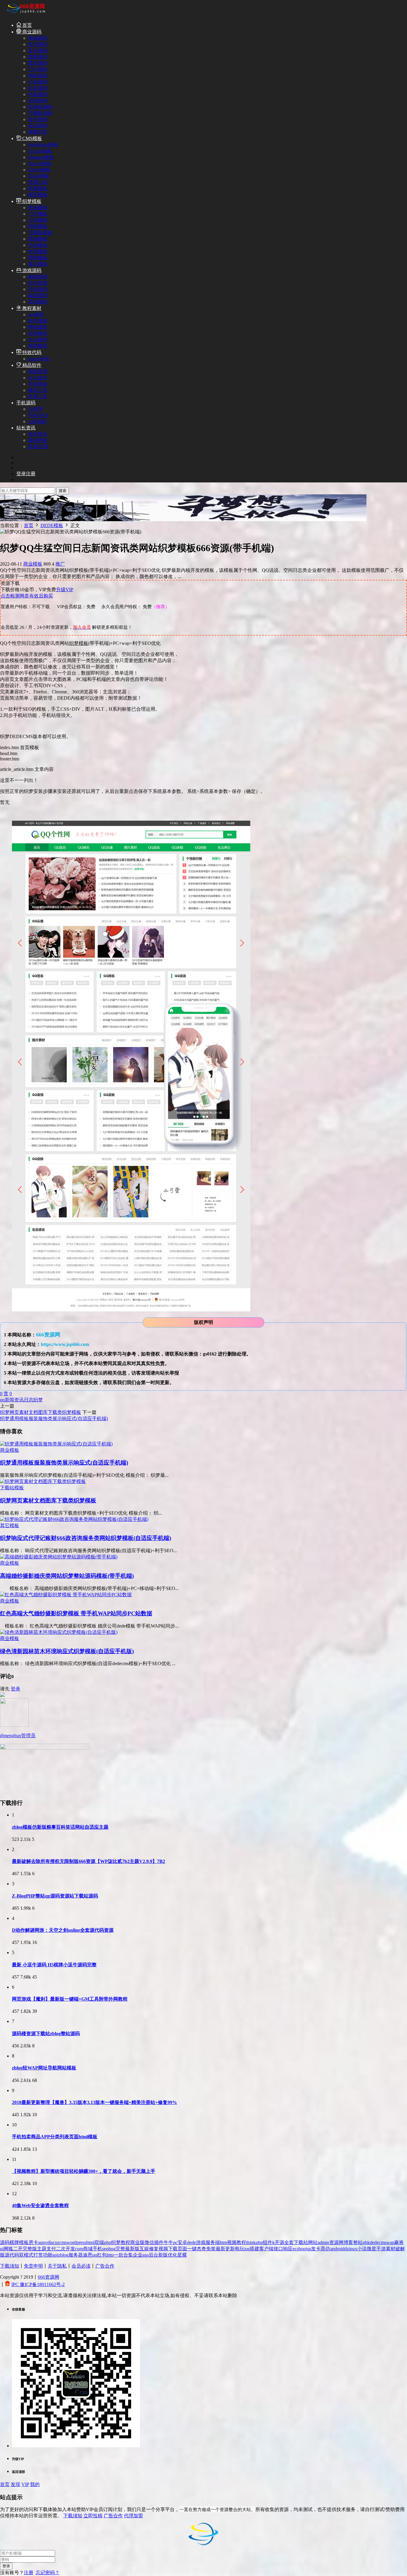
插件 (159, 2242)
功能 (48, 2255)
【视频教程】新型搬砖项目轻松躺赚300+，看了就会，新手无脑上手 (84, 2171)
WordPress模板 (43, 145)
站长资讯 (26, 428)
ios (247, 2249)
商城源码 (38, 38)
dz (347, 2249)
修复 (154, 2249)
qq (2, 1400)
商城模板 (38, 239)
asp (146, 2255)
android (337, 2249)
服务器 (76, 2255)
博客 (348, 2242)
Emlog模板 (39, 170)
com (79, 2249)
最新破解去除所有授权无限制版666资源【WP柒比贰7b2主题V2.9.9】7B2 (88, 1861)
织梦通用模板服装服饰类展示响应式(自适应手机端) (54, 1419)
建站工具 (38, 390)
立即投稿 (93, 2516)
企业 (138, 2255)
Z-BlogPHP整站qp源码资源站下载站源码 (55, 1896)
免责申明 (33, 2266)
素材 (391, 2249)
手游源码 (38, 289)
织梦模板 (31, 201)
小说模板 (38, 220)
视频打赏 (38, 132)
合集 (128, 2255)
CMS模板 (32, 138)
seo (105, 2249)
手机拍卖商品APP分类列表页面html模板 (55, 2137)
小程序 (35, 409)
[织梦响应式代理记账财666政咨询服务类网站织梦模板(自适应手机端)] (74, 1519)
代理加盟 (133, 2516)
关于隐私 (57, 2266)
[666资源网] (25, 14)
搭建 (254, 2249)
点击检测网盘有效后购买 (27, 596)
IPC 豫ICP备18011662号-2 (38, 2284)
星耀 (182, 2255)
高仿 (325, 2249)
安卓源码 (38, 126)
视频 (163, 2249)
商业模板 (38, 208)
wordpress (76, 2242)
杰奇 (201, 2249)
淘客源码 (38, 76)
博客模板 (38, 258)
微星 (372, 2249)
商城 (88, 2249)
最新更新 (225, 2249)
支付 (51, 2249)
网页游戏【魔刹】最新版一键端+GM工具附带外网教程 (70, 1999)
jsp (308, 2249)
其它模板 (38, 264)
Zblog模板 (39, 176)
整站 (358, 2242)
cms (63, 2242)
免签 (211, 2249)
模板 (24, 2242)
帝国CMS (38, 182)
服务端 (213, 2242)
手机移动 (38, 384)
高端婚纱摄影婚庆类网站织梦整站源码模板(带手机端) (67, 1576)
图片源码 (38, 63)
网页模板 (38, 195)
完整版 (30, 2249)
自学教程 (38, 333)
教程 (125, 2242)
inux (353, 2249)
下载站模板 (40, 233)
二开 (18, 2249)
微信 (149, 2242)
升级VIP (65, 590)
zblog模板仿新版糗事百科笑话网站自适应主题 (60, 1827)
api (55, 2255)
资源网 (336, 2242)
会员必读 (81, 2266)
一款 (119, 2255)
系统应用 (38, 371)
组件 (268, 2242)
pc (175, 2242)
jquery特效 (39, 359)
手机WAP (38, 415)
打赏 (38, 2255)
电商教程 (38, 346)
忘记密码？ (48, 2573)
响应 (288, 2249)
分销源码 (38, 101)
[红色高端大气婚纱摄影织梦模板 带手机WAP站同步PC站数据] (66, 1595)
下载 (173, 2249)
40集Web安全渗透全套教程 (40, 2205)
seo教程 (36, 315)
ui (2, 2249)
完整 (120, 2249)
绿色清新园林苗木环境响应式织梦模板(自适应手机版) (67, 1651)
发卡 (316, 2249)
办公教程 (38, 340)
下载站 (301, 2242)
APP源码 (38, 421)
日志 (29, 1400)
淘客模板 (38, 226)
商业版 (137, 2242)
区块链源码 (40, 107)
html (90, 2242)
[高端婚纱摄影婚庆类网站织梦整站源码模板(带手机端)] (59, 1557)
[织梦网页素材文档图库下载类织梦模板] (43, 1481)
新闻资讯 (14, 1400)
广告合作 (105, 2266)
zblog (63, 2255)
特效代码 (31, 352)
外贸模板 (38, 251)
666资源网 (49, 2277)
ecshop (299, 2249)
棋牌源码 (38, 277)
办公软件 (38, 378)
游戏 (201, 2242)
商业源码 (31, 32)
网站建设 (38, 327)
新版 (163, 2255)
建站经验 (38, 440)
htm (223, 2242)
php (108, 2242)
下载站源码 (40, 113)
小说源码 (38, 82)
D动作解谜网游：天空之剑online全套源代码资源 (63, 1930)
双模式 (26, 2255)
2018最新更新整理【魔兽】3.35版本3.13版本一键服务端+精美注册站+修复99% (94, 2102)
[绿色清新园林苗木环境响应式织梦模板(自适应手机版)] (59, 1632)
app (42, 2242)
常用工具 (38, 396)
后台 (153, 2255)
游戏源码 (31, 270)
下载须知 (10, 2266)
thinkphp (254, 2242)
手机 (97, 2249)
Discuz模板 (40, 163)
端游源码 (38, 295)
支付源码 (38, 44)
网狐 (8, 2249)
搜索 (63, 491)
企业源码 (38, 88)
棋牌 (14, 2242)
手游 (381, 2249)
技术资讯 (38, 434)
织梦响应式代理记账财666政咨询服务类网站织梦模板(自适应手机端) (86, 1538)
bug (112, 2249)
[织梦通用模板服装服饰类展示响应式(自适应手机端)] (56, 1444)
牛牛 (168, 2242)
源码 (5, 2242)
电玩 (240, 2249)
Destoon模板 (41, 157)
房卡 (33, 2242)
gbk (366, 2242)
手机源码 (26, 403)
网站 (313, 2242)
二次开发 (66, 2249)
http (110, 2255)
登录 (15, 1689)
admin (323, 2242)
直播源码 (38, 57)
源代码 (12, 2255)
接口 (278, 2249)
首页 (27, 25)
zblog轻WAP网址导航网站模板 (44, 2068)
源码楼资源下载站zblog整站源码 (46, 2034)
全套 (289, 2242)
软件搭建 (38, 321)
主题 (42, 2249)
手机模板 (38, 245)
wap (390, 2242)
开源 (279, 2242)
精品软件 (31, 365)
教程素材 (31, 308)
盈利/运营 (38, 447)
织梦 (38, 1400)
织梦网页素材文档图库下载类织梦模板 (41, 1412)
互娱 (144, 2249)
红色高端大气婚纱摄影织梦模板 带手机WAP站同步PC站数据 (76, 1613)
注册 (29, 2573)
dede (192, 2242)
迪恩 (88, 2255)
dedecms (378, 2242)
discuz (53, 2242)
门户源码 (38, 69)
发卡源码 (38, 51)
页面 (182, 2249)
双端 (99, 2242)
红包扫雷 (38, 283)
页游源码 (38, 302)
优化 (173, 2255)
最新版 (132, 2249)
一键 (192, 2249)
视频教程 (237, 2242)
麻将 (399, 2242)
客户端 (266, 2249)
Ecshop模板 (40, 151)
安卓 (182, 2242)
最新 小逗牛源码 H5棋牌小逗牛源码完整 (54, 1965)
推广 (60, 564)
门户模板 (38, 214)
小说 (362, 2249)
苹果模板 (38, 188)
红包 (102, 2255)
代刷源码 (38, 94)
